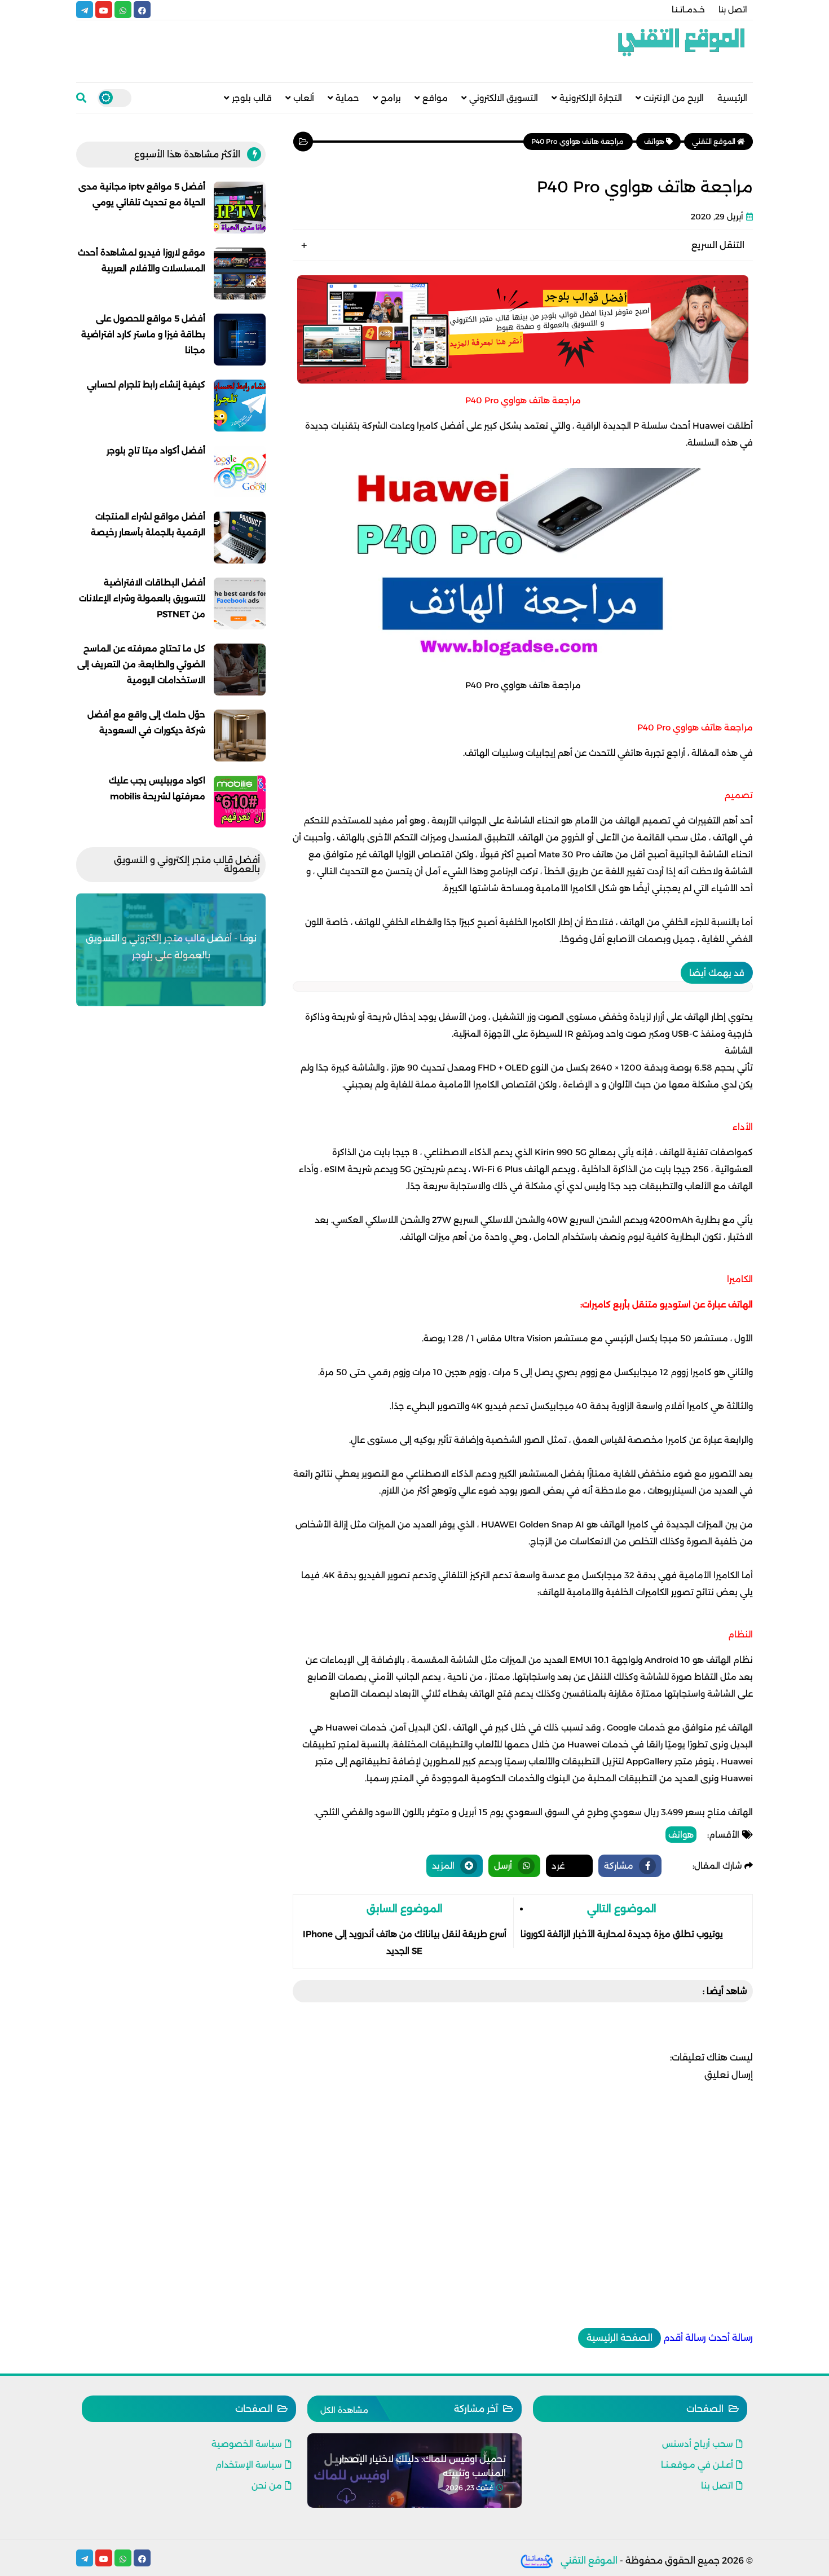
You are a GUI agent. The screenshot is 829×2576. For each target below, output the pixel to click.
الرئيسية (732, 98)
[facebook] (142, 10)
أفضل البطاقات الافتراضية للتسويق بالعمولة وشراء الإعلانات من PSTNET (142, 598)
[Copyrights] (537, 2560)
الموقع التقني (589, 2560)
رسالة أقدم (685, 2338)
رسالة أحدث (731, 2338)
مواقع (435, 98)
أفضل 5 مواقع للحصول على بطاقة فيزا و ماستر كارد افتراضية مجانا (143, 334)
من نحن (267, 2485)
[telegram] (85, 10)
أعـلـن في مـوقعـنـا (697, 2465)
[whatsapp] (123, 10)
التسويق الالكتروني (504, 98)
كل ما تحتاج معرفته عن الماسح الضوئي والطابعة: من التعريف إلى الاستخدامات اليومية (141, 664)
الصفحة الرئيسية (619, 2338)
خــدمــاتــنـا (688, 10)
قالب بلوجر (252, 98)
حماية (347, 98)
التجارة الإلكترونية (591, 98)
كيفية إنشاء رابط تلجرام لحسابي (146, 384)
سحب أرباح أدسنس (698, 2444)
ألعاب (304, 98)
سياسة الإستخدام (249, 2465)
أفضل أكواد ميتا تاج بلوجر (156, 450)
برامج (391, 98)
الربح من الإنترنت (674, 98)
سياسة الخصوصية (247, 2444)
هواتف (681, 1835)
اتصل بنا (733, 10)
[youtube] (104, 10)
